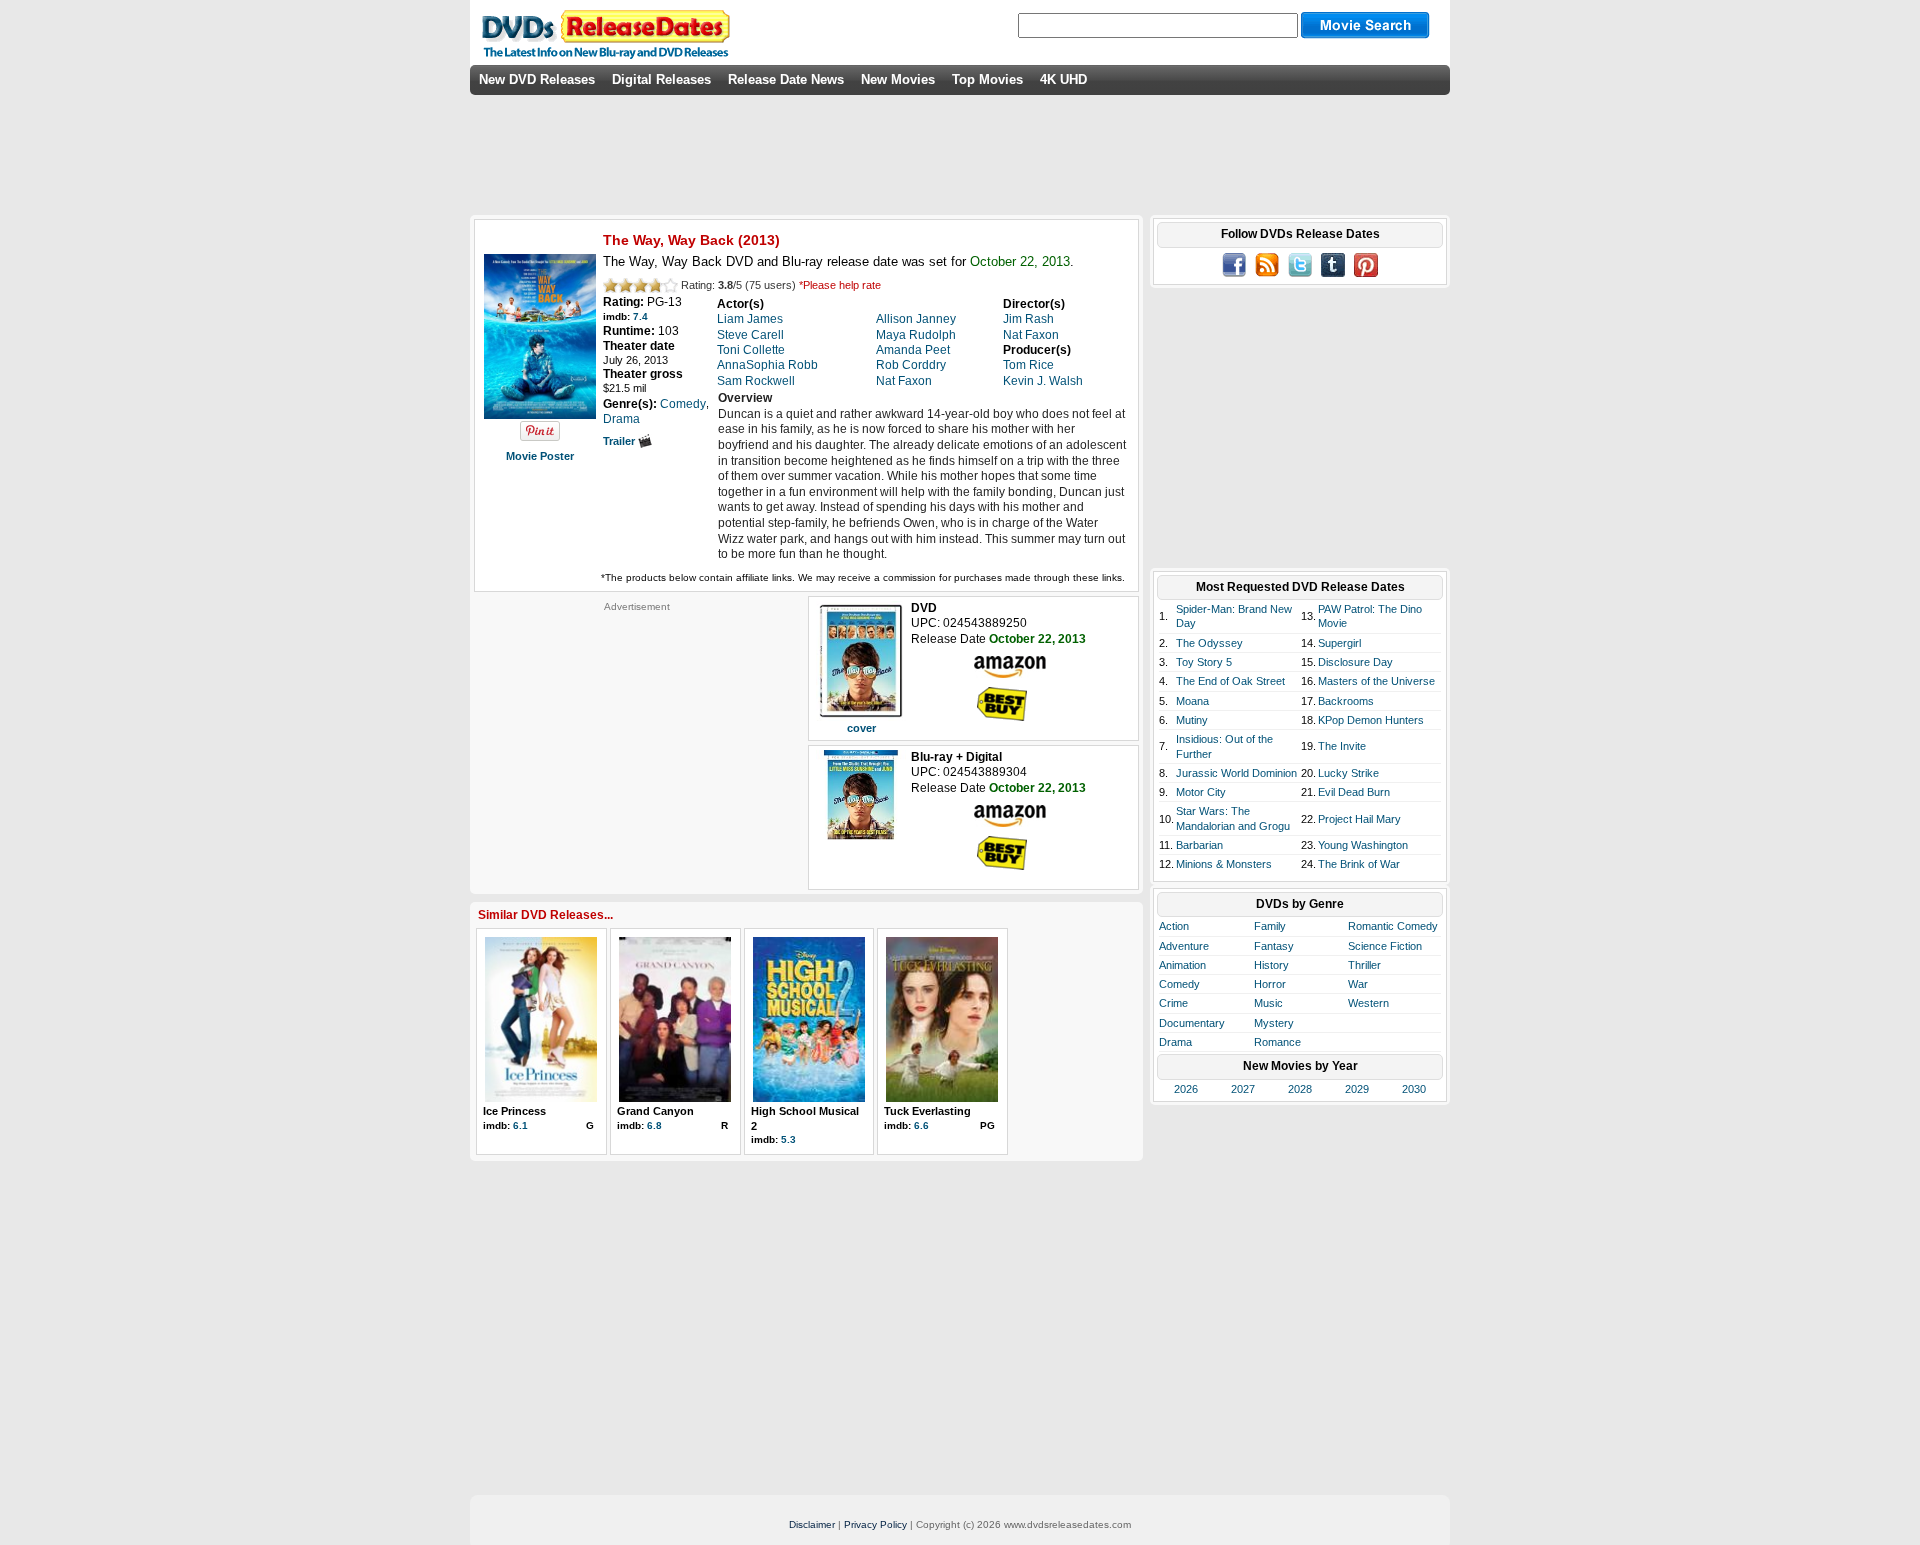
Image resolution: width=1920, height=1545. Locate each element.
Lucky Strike (1348, 773)
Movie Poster (540, 456)
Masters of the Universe (1376, 681)
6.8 (654, 1125)
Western (1368, 1003)
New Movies (898, 79)
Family (1270, 926)
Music (1268, 1003)
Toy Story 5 (1204, 662)
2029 (1357, 1089)
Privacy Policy (875, 1524)
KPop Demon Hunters (1371, 720)
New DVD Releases (537, 79)
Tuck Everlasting (927, 1111)
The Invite (1342, 746)
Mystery (1274, 1023)
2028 (1300, 1089)
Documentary (1192, 1023)
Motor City (1201, 792)
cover (861, 728)
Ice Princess (514, 1111)
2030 (1414, 1089)
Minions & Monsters (1224, 864)
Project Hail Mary (1359, 819)
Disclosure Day (1355, 662)
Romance (1277, 1042)
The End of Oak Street (1230, 681)
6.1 (520, 1125)
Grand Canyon (655, 1111)
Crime (1173, 1003)
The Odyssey (1209, 643)
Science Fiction (1385, 946)
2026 (1186, 1089)
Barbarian (1199, 845)
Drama (1175, 1042)
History (1271, 965)
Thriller (1364, 965)
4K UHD (1063, 79)
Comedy (1179, 984)
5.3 (788, 1139)
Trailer (620, 441)
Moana (1192, 701)
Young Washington (1363, 845)
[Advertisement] (637, 738)
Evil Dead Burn (1354, 792)
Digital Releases (661, 79)
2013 (759, 240)
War (1358, 984)
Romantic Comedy (1393, 926)
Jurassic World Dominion (1236, 773)
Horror (1270, 984)
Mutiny (1192, 720)
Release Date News (786, 79)
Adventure (1184, 946)
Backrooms (1346, 701)
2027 (1243, 1089)
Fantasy (1274, 946)
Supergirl (1339, 643)
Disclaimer (812, 1524)
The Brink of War (1359, 864)
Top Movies (987, 79)
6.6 (921, 1125)
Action (1174, 926)
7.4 (640, 316)
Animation (1182, 965)
